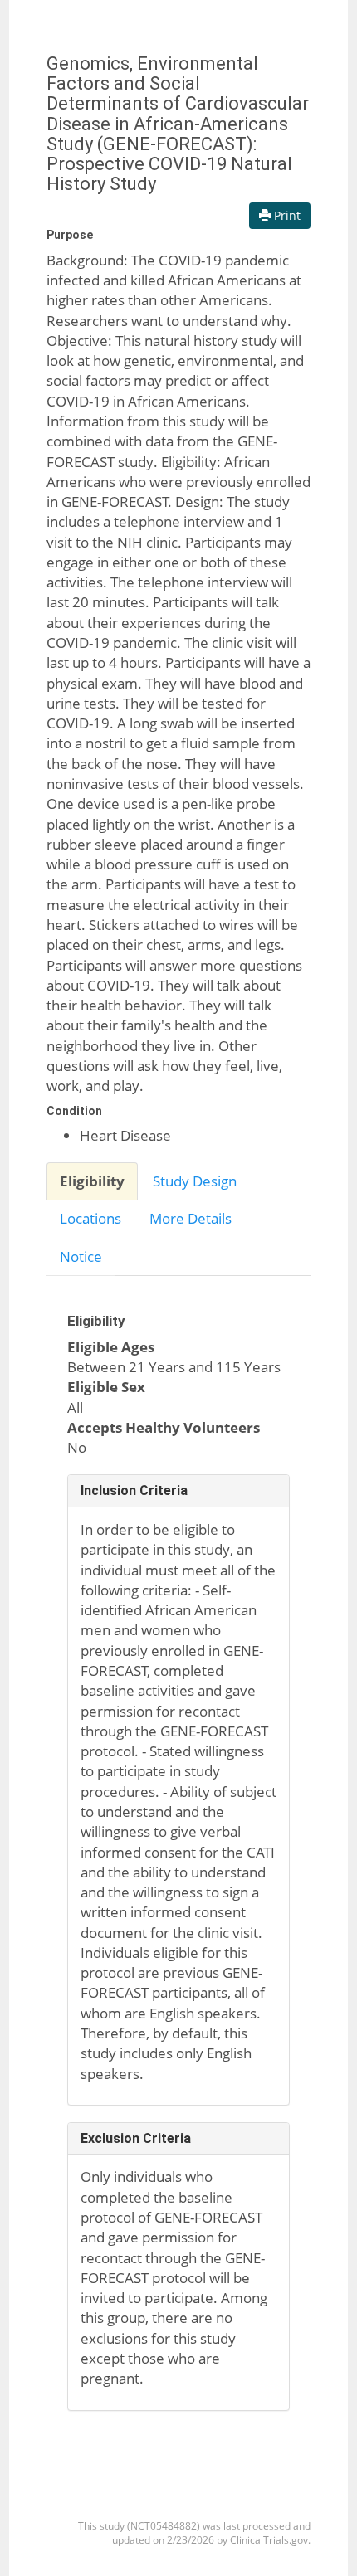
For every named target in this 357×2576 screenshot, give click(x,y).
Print (286, 215)
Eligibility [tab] (92, 1181)
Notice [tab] (81, 1256)
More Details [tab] (191, 1218)
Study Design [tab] (195, 1181)
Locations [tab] (90, 1218)
